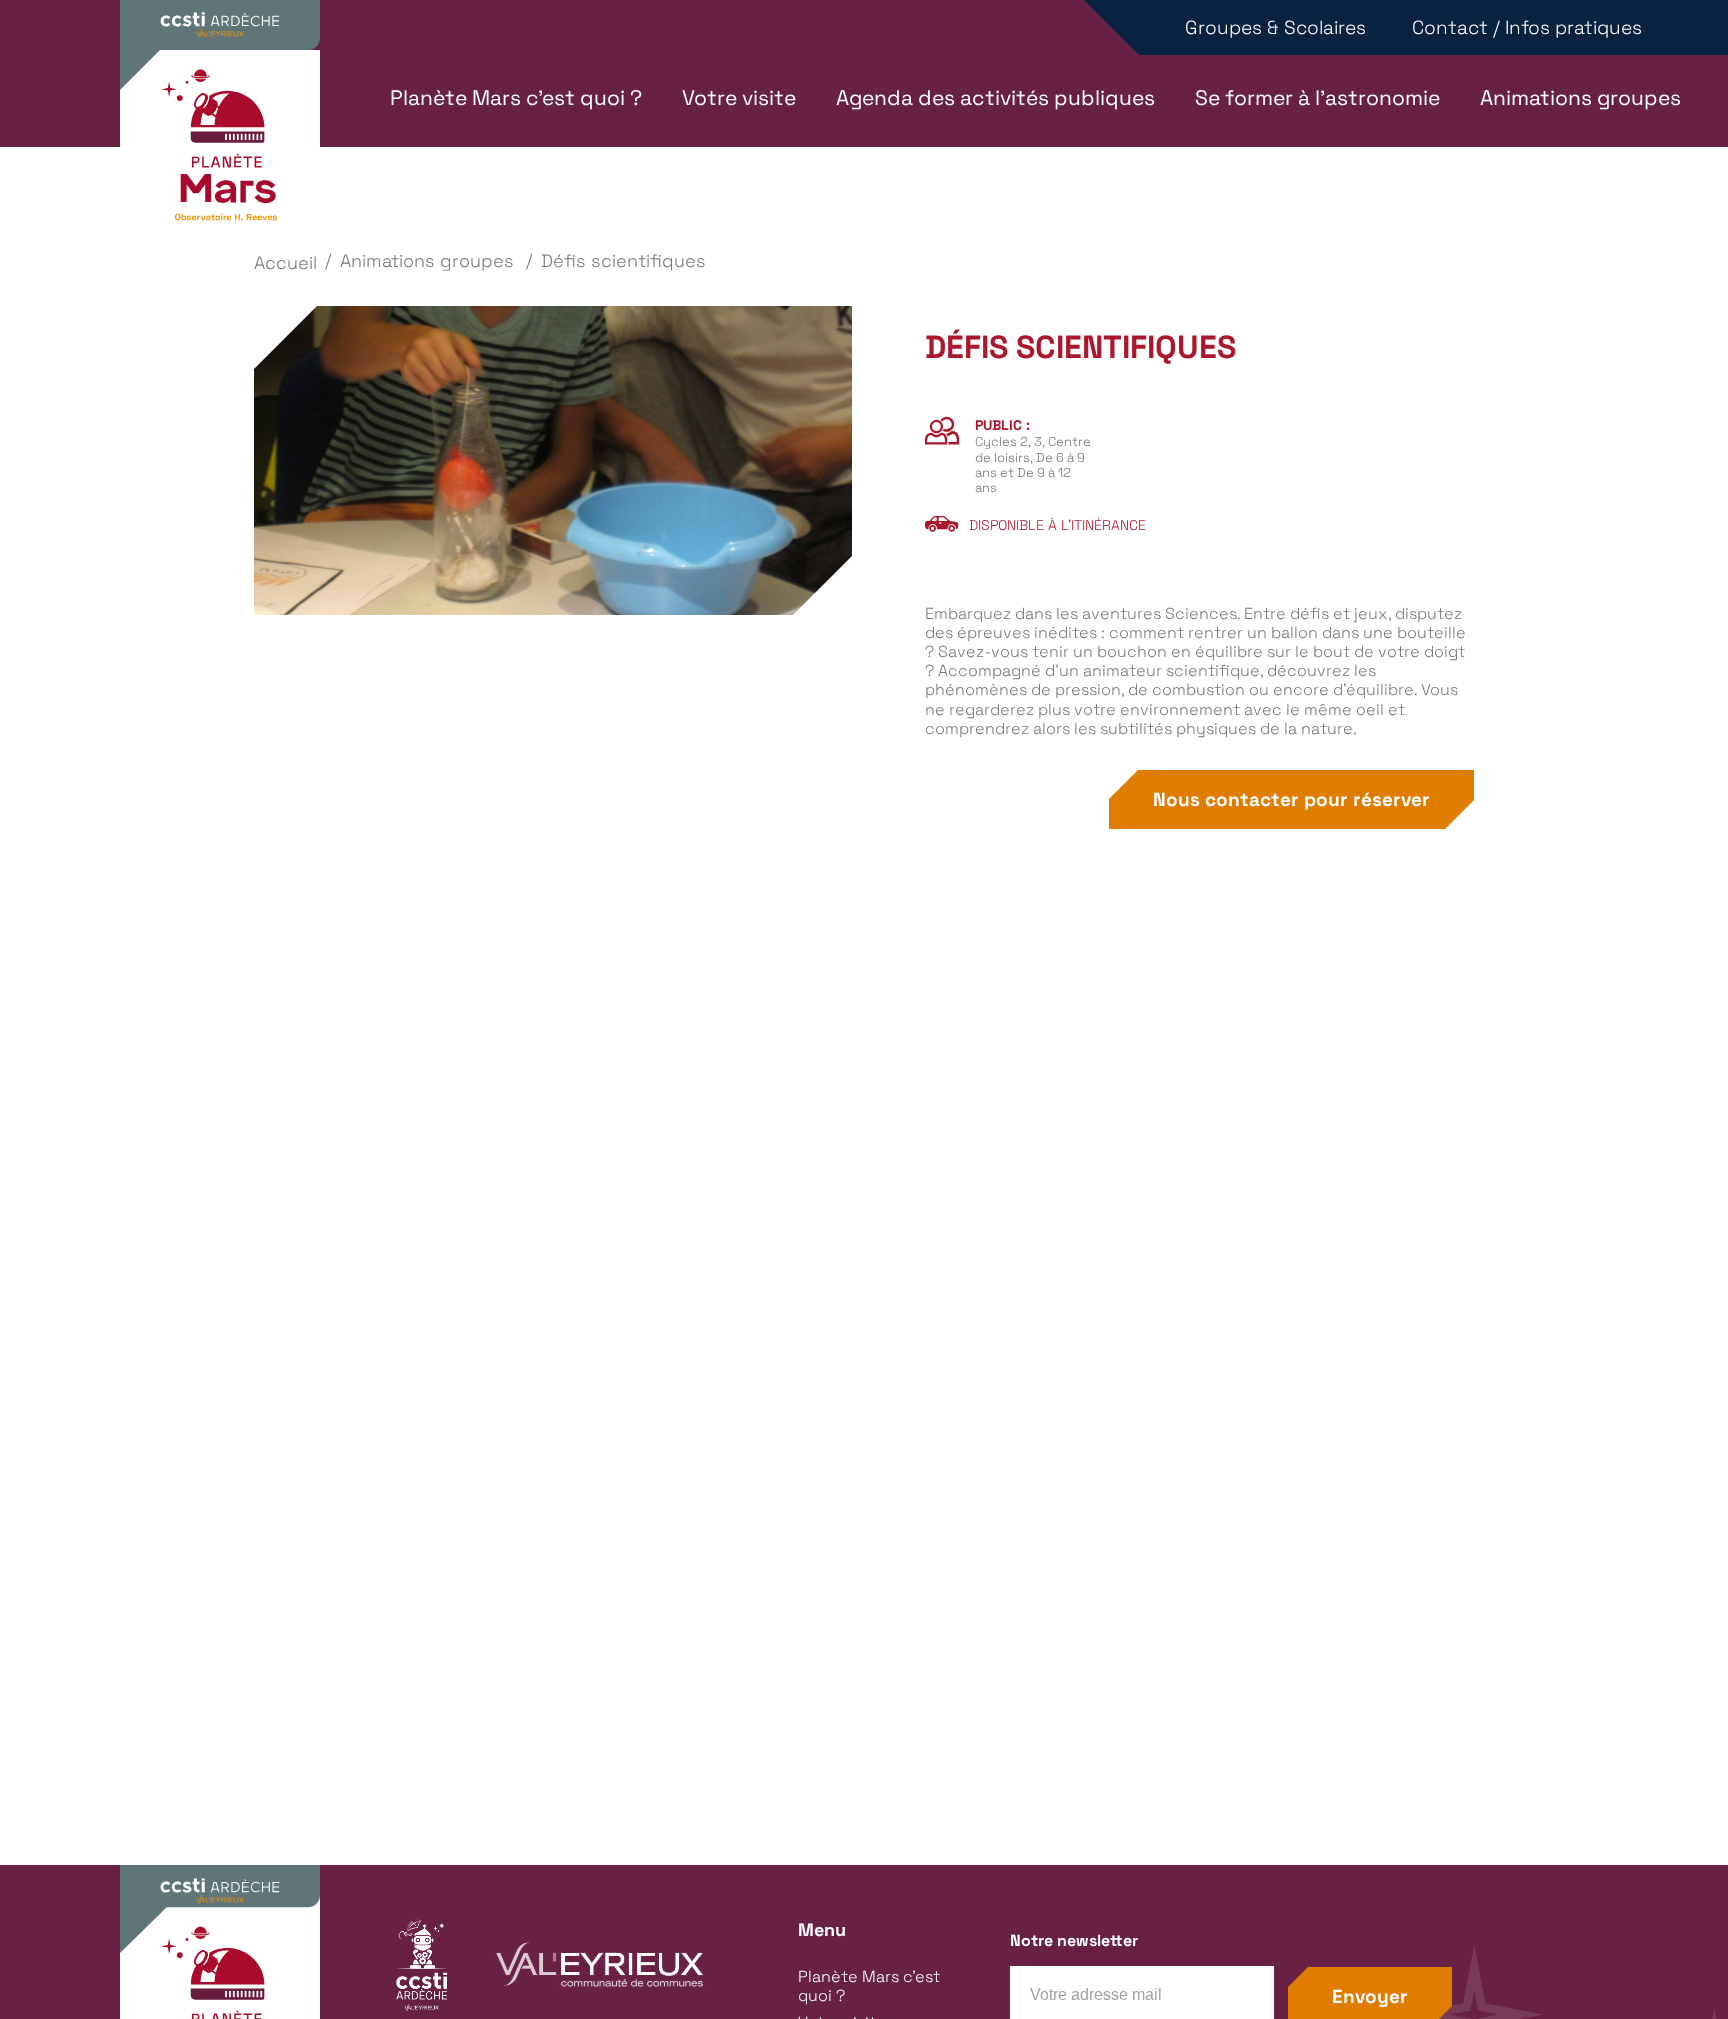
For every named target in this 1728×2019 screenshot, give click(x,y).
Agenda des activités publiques (995, 98)
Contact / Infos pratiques (1527, 27)
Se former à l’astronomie (1317, 98)
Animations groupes (1580, 98)
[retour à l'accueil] (220, 152)
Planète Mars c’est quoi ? (516, 98)
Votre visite (739, 98)
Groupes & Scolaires (1275, 27)
